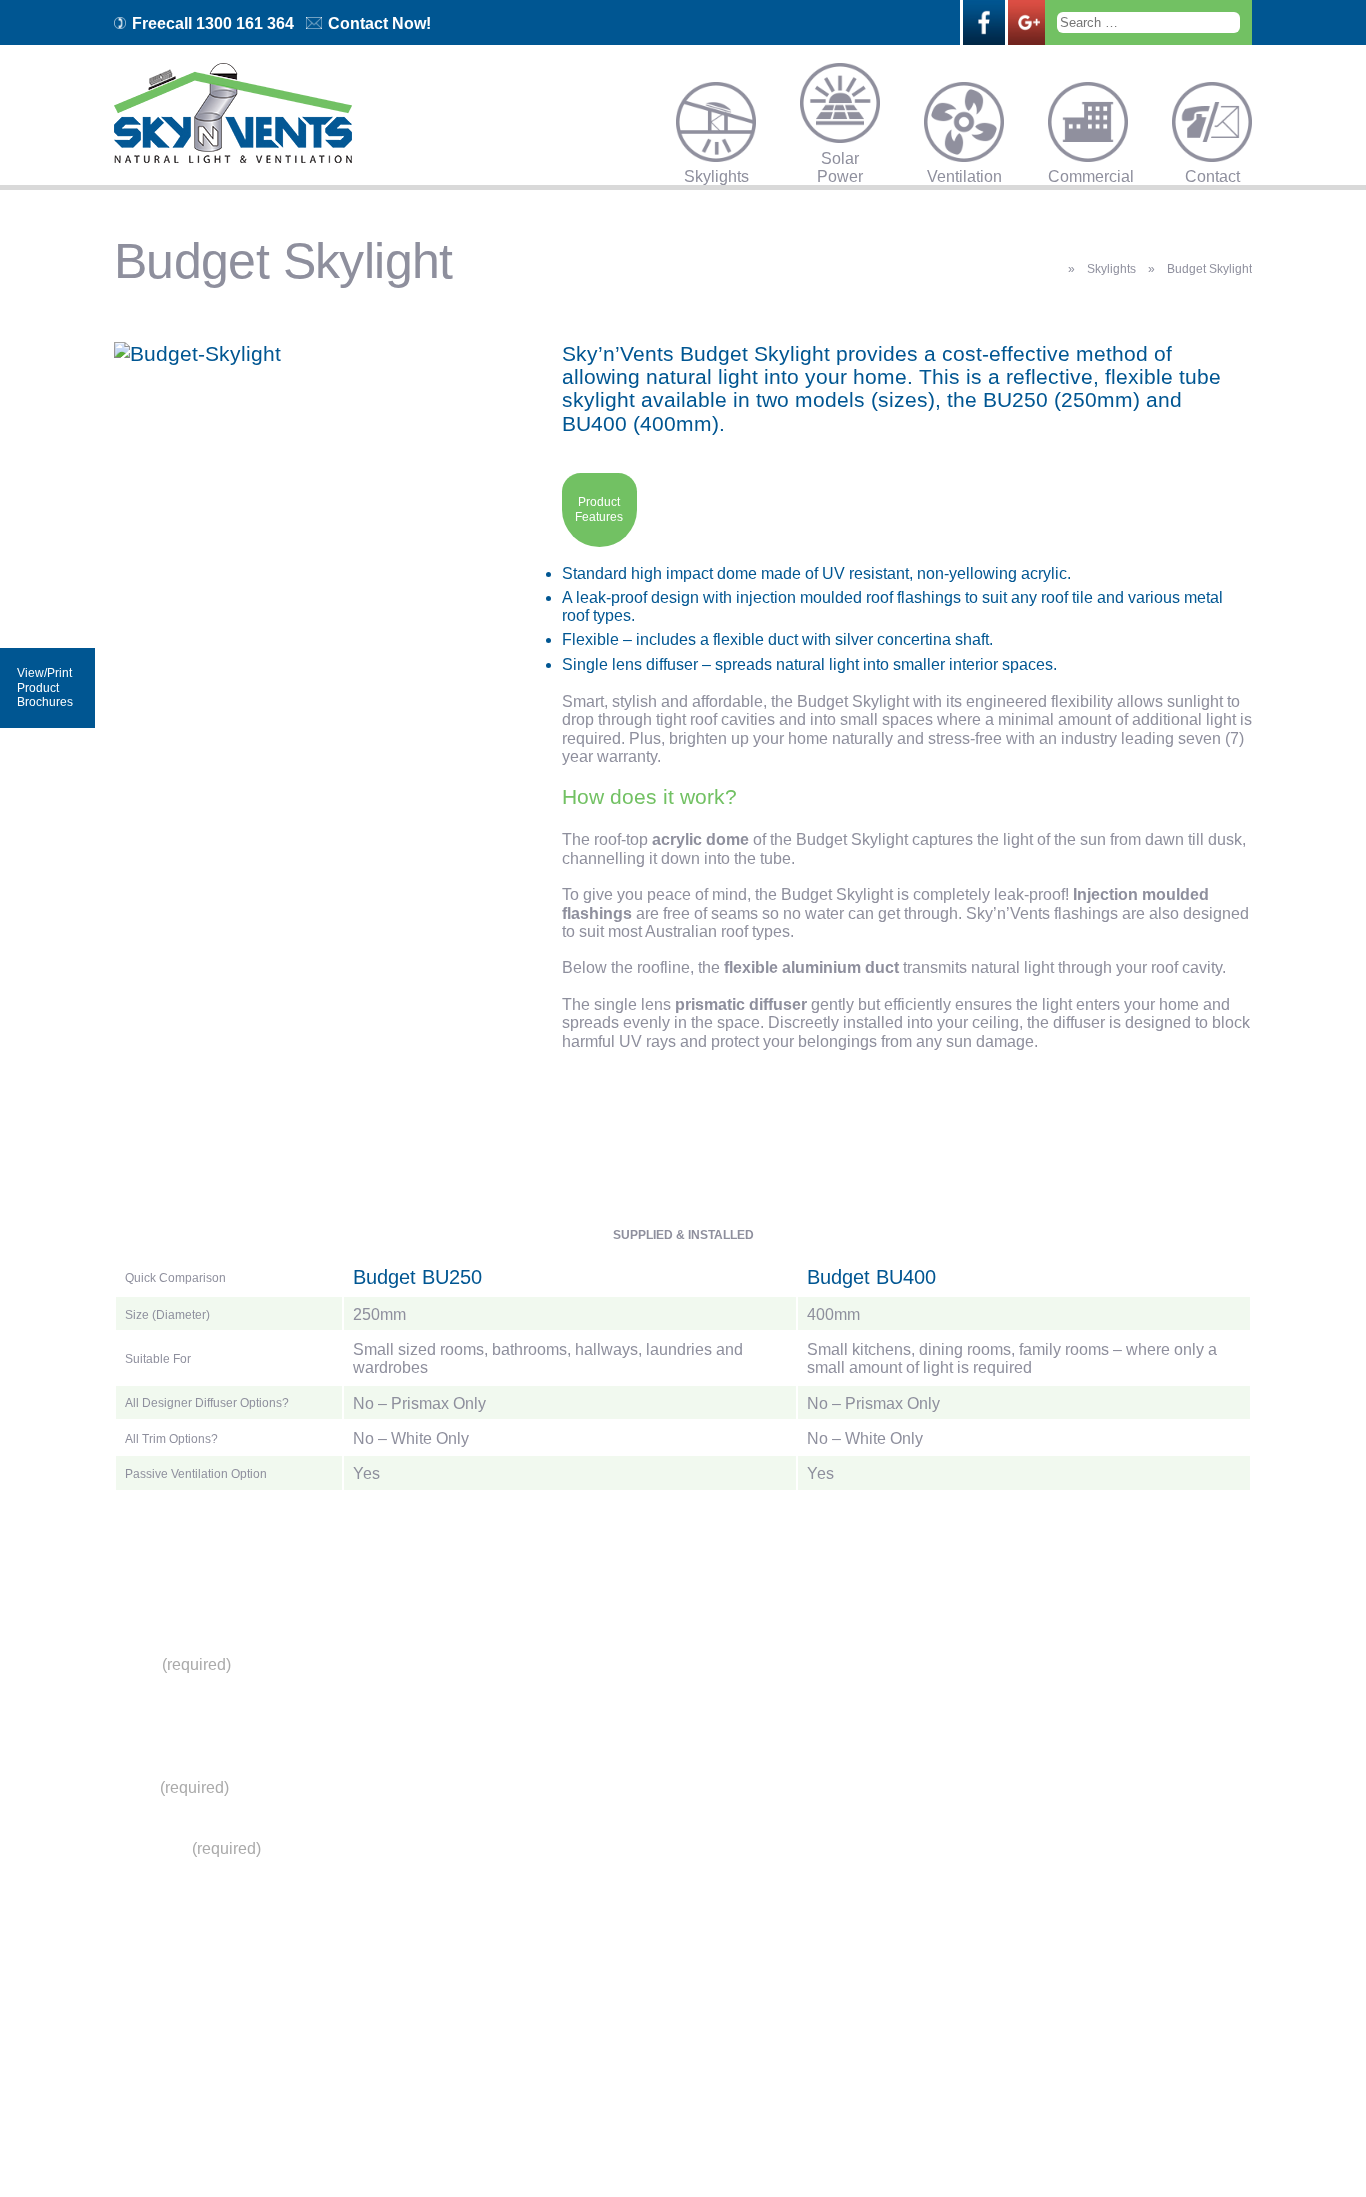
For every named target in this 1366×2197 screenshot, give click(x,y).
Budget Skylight (608, 1694)
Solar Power (840, 156)
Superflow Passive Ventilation (616, 1881)
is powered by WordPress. (806, 2137)
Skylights (716, 175)
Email (171, 1787)
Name (172, 1664)
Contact (1212, 175)
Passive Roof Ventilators (602, 1941)
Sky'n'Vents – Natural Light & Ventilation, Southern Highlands (527, 2137)
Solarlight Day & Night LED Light (610, 1806)
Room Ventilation (612, 1964)
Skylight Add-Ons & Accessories (618, 1761)
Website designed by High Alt (985, 2137)
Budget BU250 (417, 1277)
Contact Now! (379, 23)
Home (564, 1664)
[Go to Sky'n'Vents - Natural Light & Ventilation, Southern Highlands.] (1051, 268)
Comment (187, 1848)
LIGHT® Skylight (601, 1731)
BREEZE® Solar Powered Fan (618, 1851)
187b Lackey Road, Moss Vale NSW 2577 (868, 2049)
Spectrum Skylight (615, 1709)
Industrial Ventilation (621, 1994)
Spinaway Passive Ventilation (616, 1911)
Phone (139, 1725)
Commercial (1088, 175)
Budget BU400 (871, 1277)
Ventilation (964, 175)
